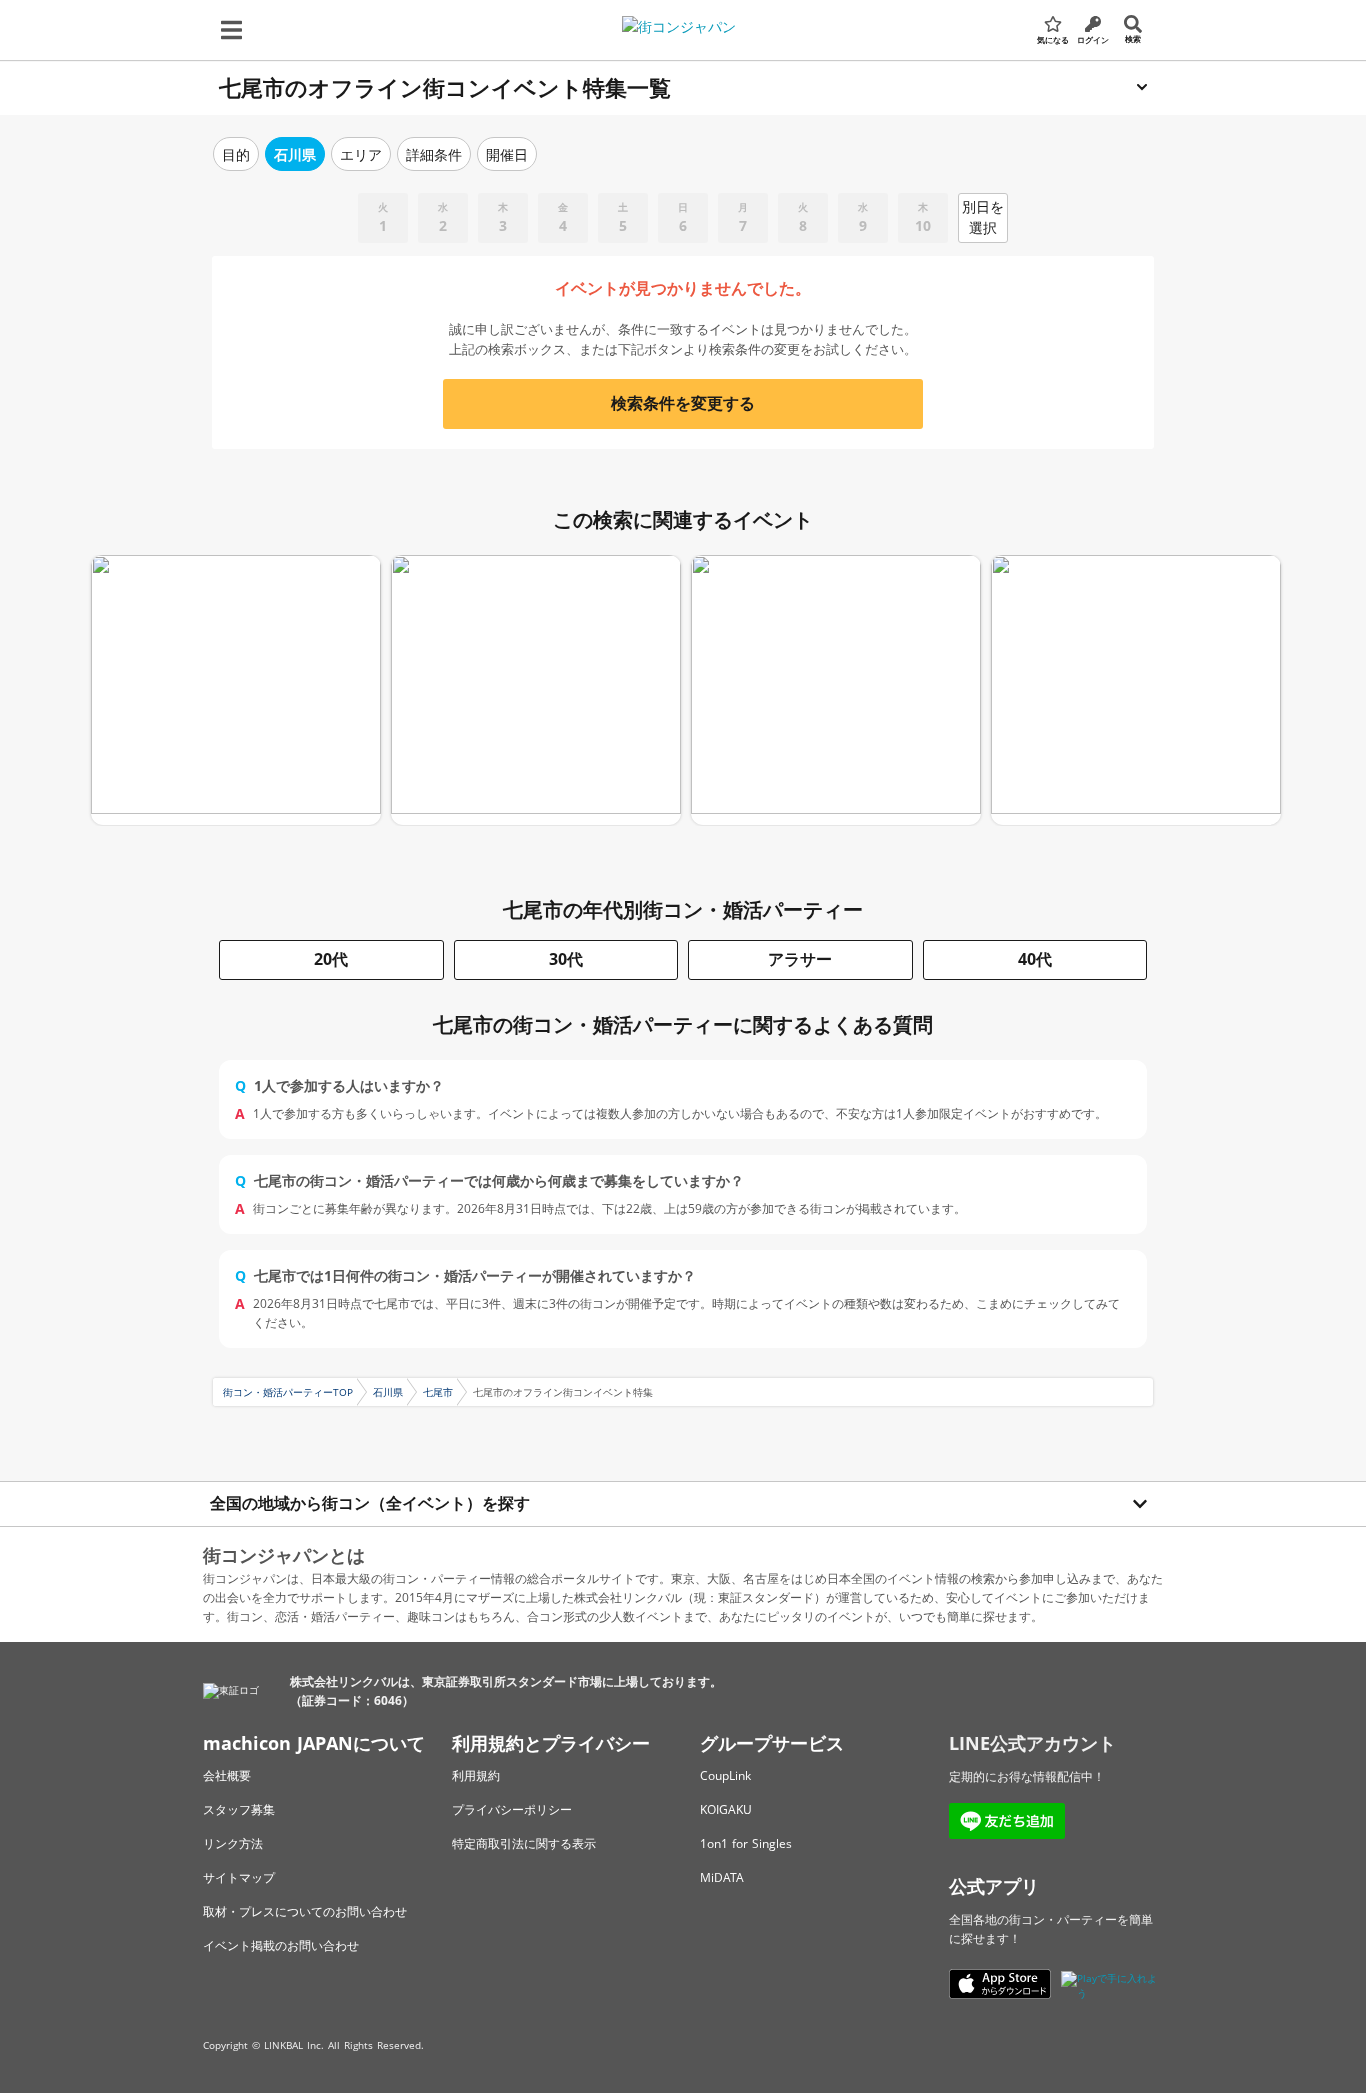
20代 (331, 959)
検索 (1133, 38)
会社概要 (227, 1775)
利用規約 (476, 1775)
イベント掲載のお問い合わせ (281, 1945)
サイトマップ (239, 1877)
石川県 (388, 1392)
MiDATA (722, 1877)
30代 (566, 959)
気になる (1053, 39)
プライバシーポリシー (512, 1809)
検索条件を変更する (683, 403)
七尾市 (438, 1392)
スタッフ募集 (239, 1809)
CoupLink (725, 1775)
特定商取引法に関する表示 (524, 1843)
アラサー (800, 959)
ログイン (1093, 39)
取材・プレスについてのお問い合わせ (305, 1911)
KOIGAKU (726, 1809)
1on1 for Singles (746, 1843)
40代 (1035, 959)
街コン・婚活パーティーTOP (288, 1392)
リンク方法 (233, 1843)
